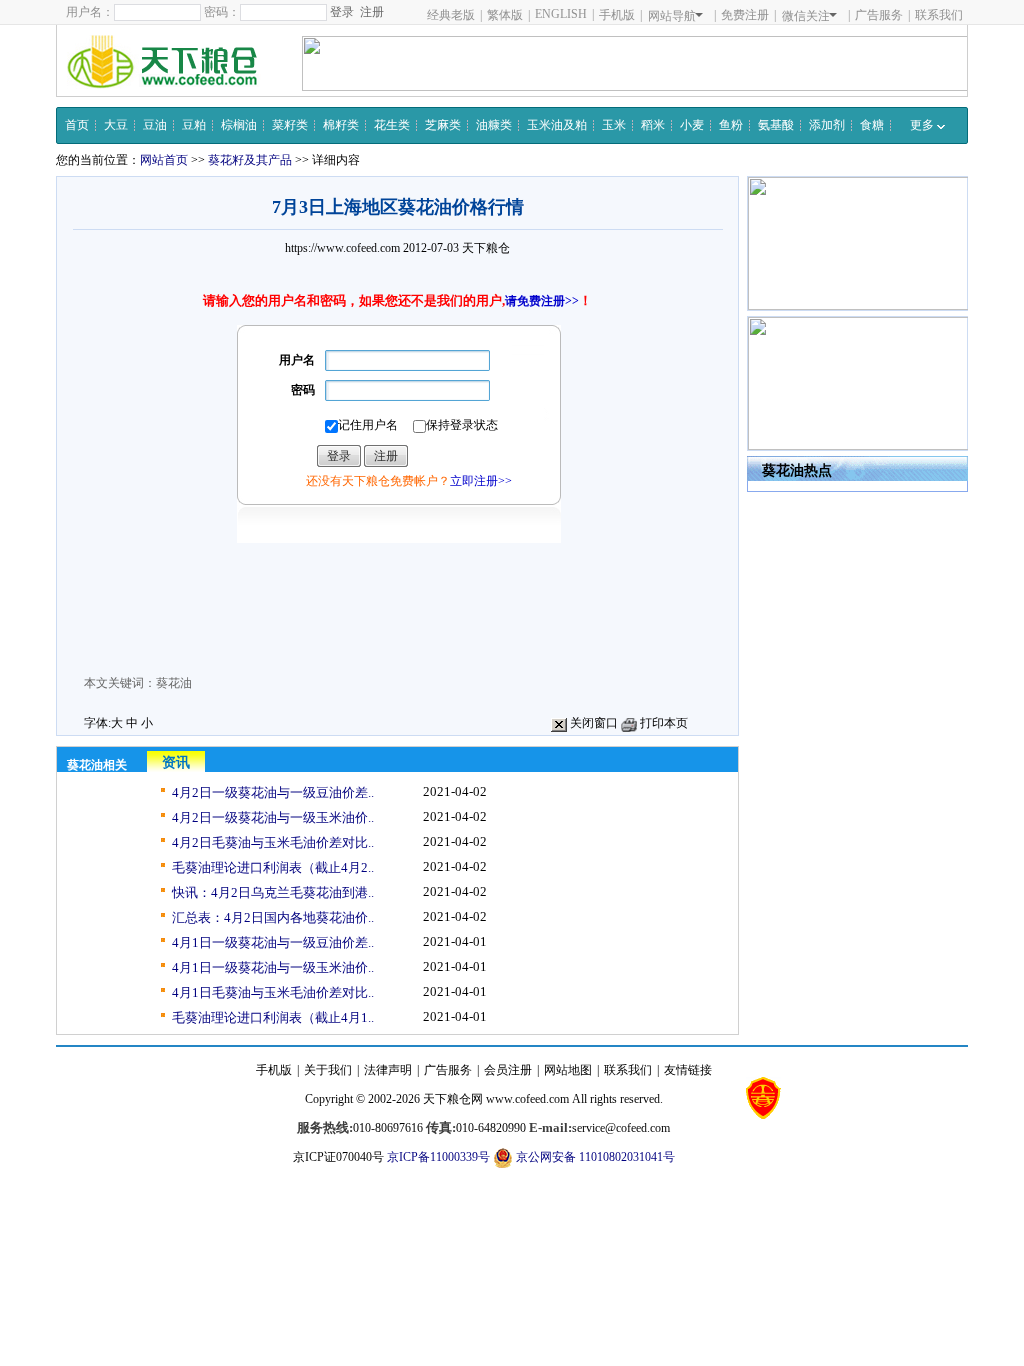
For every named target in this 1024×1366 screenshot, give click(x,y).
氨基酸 (776, 125)
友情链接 (688, 1070)
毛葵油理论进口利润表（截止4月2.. (273, 867)
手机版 (617, 15)
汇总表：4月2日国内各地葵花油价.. (273, 917)
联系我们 (939, 15)
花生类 (392, 125)
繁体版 (505, 15)
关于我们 (328, 1070)
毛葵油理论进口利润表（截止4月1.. (273, 1017)
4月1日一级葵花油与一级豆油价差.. (273, 942)
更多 (923, 125)
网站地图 (568, 1070)
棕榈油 (239, 125)
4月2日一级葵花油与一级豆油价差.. (273, 792)
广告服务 (879, 15)
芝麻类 (443, 125)
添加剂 (827, 125)
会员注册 (508, 1070)
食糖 (872, 125)
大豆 (116, 125)
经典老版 (451, 15)
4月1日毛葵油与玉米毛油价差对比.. (273, 992)
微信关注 (806, 16)
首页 (77, 125)
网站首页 (164, 160)
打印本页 (662, 723)
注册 (372, 12)
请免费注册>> (542, 301)
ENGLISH (561, 14)
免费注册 (745, 15)
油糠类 (494, 125)
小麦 (692, 125)
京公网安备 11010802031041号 (594, 1157)
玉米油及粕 (557, 125)
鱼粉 (731, 125)
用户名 (297, 360)
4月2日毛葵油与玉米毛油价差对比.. (273, 842)
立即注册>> (481, 481)
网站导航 (672, 16)
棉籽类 (341, 125)
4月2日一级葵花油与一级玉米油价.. (273, 817)
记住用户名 (368, 425)
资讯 (176, 762)
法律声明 (388, 1070)
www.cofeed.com (527, 1099)
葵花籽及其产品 (250, 160)
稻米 (653, 125)
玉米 (614, 125)
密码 (303, 390)
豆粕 (194, 125)
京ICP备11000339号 (438, 1157)
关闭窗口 (592, 723)
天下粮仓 (486, 248)
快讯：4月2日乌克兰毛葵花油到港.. (273, 892)
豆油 (155, 125)
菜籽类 (290, 125)
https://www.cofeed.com (342, 248)
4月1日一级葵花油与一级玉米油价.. (273, 967)
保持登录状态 (462, 425)
